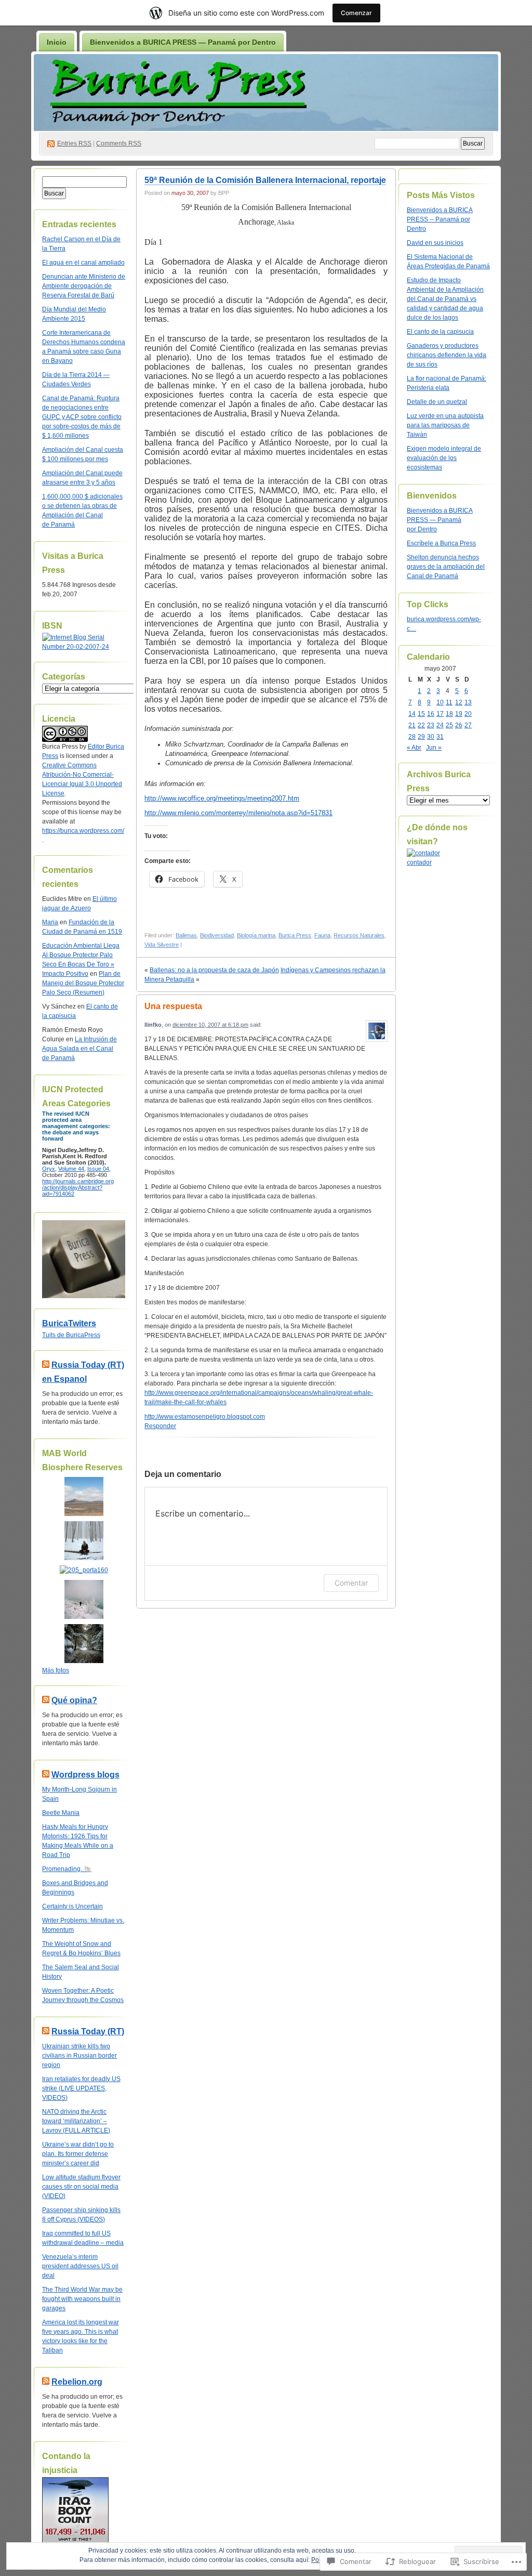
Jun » (434, 748)
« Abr (414, 748)
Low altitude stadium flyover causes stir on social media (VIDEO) (81, 2187)
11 (449, 702)
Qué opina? (74, 1700)
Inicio (57, 42)
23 (431, 725)
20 (468, 714)
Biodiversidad (217, 935)
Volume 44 (71, 1169)
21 (412, 725)
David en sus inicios (435, 243)
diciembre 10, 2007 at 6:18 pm (210, 1025)
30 (431, 737)
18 (449, 714)
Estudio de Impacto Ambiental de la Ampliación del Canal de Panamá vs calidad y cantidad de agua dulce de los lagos (445, 299)
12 (459, 702)
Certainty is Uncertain (72, 1906)
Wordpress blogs (85, 1775)
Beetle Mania (61, 1813)
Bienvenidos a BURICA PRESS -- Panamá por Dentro (440, 219)
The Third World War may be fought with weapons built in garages (82, 2299)
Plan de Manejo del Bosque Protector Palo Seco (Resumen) (83, 983)
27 (468, 725)
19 (459, 714)
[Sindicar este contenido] (46, 1365)
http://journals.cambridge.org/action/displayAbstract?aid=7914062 (78, 1187)
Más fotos (56, 1670)
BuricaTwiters (69, 1323)
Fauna (322, 935)
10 (440, 702)
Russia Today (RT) (88, 2031)
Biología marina (256, 935)
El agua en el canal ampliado (83, 263)
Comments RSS (119, 143)
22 (421, 725)
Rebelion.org (77, 2382)
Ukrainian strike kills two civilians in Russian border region (79, 2056)
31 (440, 737)
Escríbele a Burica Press (441, 543)
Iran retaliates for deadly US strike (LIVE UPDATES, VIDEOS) (81, 2088)
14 (412, 714)
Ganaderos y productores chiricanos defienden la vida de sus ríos (447, 355)
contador (419, 862)
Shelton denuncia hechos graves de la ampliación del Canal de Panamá (446, 567)
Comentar (351, 1583)
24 (440, 725)
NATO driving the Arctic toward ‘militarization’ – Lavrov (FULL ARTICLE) (76, 2121)
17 (440, 714)
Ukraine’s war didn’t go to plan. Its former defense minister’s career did (78, 2154)
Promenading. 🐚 (67, 1869)
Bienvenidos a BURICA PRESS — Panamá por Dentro (183, 42)
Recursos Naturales (359, 935)
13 (468, 702)
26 (459, 725)
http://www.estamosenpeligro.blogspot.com (205, 1417)
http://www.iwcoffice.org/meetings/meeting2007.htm (222, 798)
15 (421, 714)
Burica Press (295, 935)
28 (412, 737)
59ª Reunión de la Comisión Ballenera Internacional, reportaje (265, 180)
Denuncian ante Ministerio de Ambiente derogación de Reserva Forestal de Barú (84, 286)
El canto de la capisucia (440, 332)
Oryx (49, 1169)
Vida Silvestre (162, 945)
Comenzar (356, 13)
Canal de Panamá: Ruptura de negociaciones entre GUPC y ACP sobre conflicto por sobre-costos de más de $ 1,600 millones (82, 417)
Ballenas (186, 935)
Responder (160, 1426)
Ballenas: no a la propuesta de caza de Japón (214, 970)
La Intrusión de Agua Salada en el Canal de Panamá (79, 1049)
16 (431, 714)
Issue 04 (98, 1169)
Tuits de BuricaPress (71, 1335)
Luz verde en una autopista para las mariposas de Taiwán (445, 425)
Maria (50, 922)
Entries (74, 143)
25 (449, 725)
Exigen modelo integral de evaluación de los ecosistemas (444, 458)
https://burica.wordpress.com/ (83, 831)
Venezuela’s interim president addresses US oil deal (80, 2266)
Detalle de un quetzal (437, 402)
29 (421, 737)
